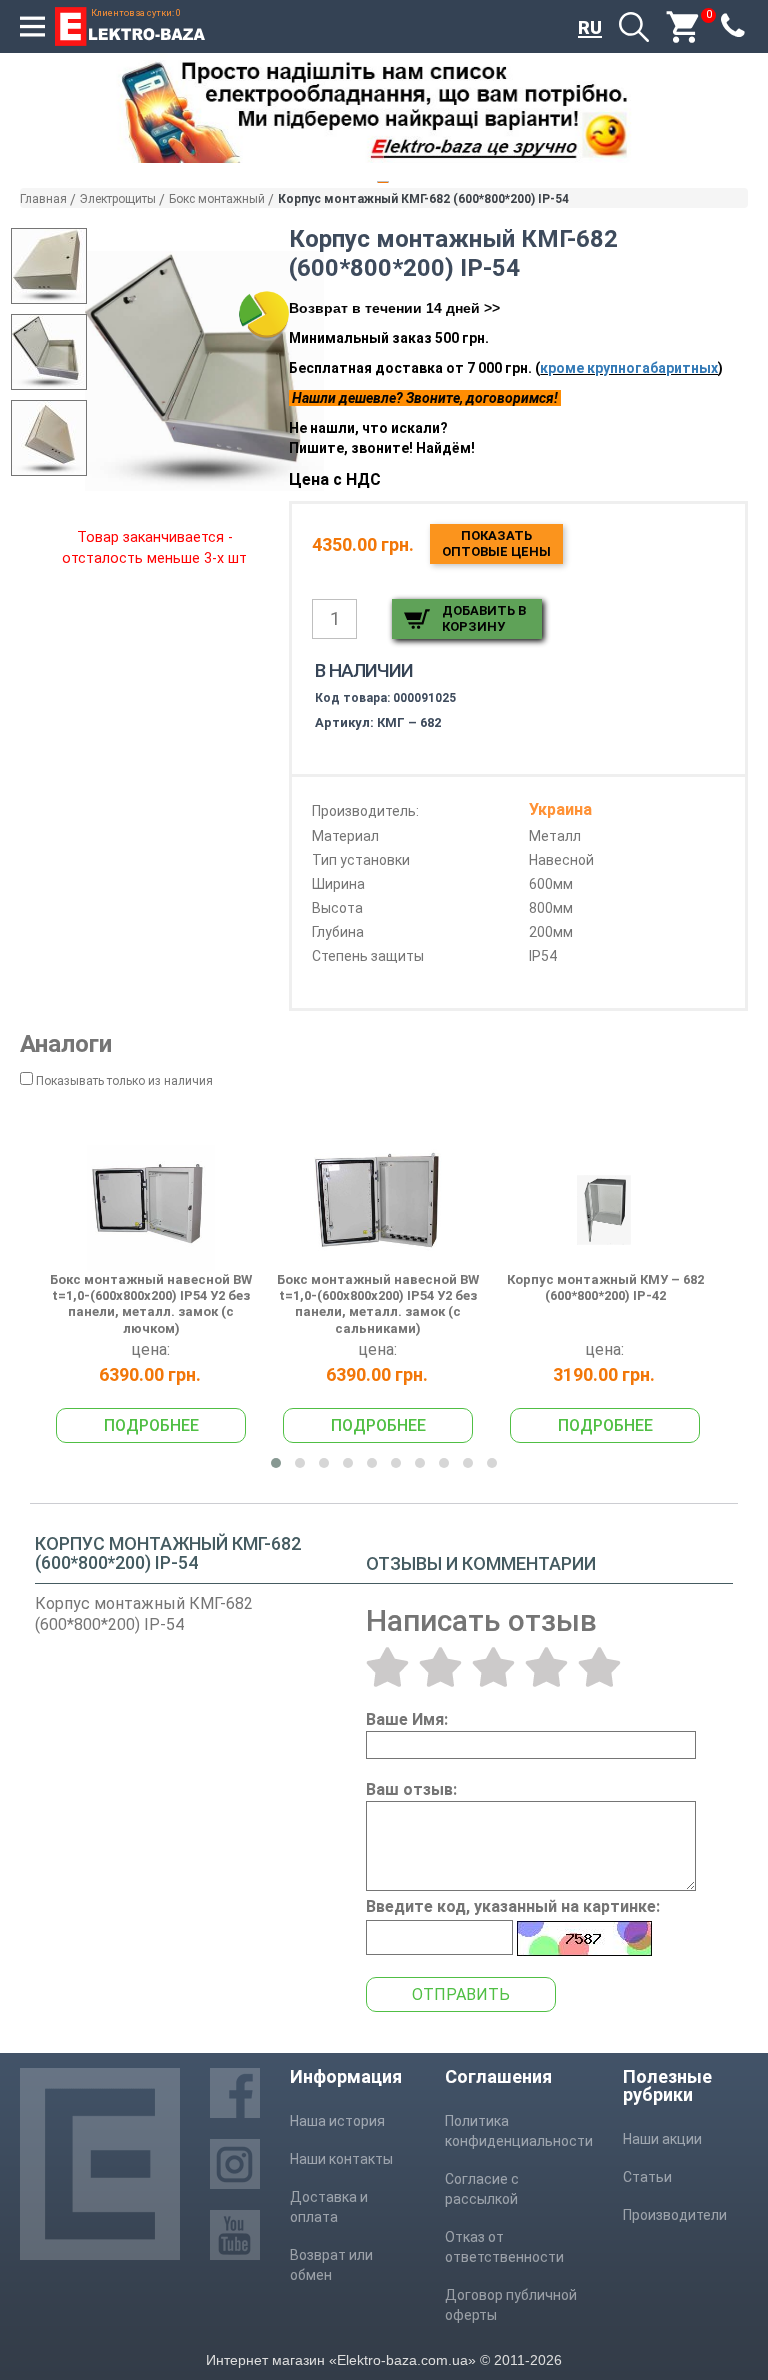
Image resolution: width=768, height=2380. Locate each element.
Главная (43, 199)
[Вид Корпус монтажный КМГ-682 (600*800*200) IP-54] (49, 266)
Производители (675, 2215)
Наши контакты (341, 2159)
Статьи (647, 2177)
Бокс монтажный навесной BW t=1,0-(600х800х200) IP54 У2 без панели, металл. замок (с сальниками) (378, 1304)
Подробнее (151, 1425)
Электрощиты (118, 199)
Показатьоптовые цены (496, 543)
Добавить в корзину (484, 618)
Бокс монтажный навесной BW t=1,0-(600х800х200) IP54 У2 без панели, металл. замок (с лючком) (151, 1304)
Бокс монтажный (217, 199)
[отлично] (599, 1667)
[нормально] (493, 1667)
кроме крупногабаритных (629, 368)
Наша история (337, 2121)
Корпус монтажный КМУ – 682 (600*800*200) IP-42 (605, 1287)
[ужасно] (387, 1667)
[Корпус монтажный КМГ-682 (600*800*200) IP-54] (204, 371)
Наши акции (662, 2139)
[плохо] (440, 1667)
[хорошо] (546, 1667)
